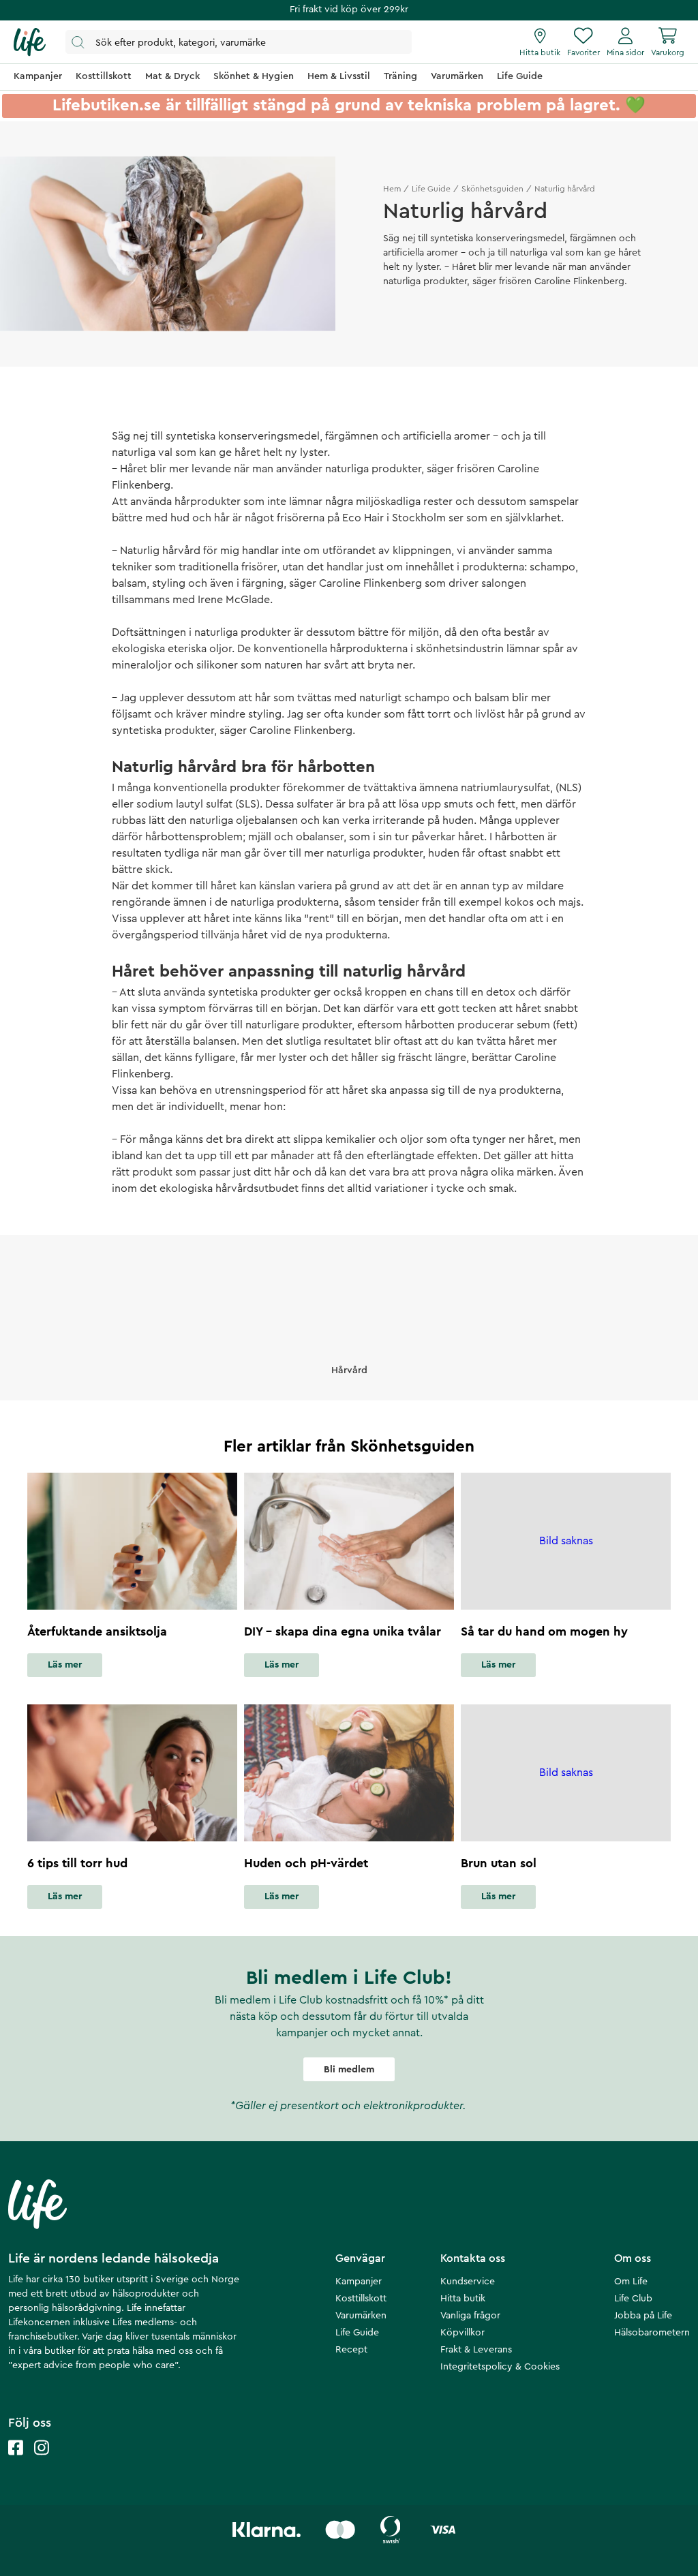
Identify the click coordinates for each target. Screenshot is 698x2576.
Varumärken (361, 2316)
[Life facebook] (16, 2461)
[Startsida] (30, 42)
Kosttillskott (361, 2299)
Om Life (631, 2282)
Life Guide (431, 189)
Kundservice (468, 2282)
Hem (392, 189)
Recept (351, 2350)
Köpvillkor (462, 2333)
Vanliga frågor (470, 2316)
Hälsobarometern (652, 2333)
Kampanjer (359, 2282)
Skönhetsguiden (492, 189)
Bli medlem (349, 2070)
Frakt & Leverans (476, 2350)
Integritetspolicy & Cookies (500, 2367)
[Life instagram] (42, 2461)
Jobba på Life (643, 2316)
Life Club (633, 2299)
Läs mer (65, 1665)
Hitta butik (463, 2299)
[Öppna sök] (239, 42)
